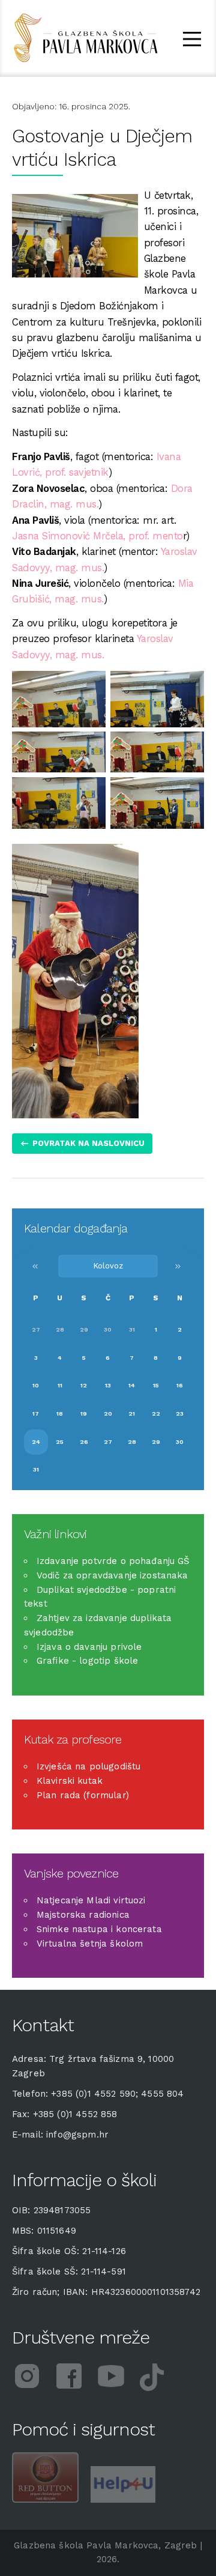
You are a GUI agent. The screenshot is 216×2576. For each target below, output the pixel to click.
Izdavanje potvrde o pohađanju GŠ (113, 1561)
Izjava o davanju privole (89, 1647)
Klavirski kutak (70, 1781)
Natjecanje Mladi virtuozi (91, 1900)
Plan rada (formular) (83, 1795)
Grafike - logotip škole (87, 1661)
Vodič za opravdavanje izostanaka (112, 1575)
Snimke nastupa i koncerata (99, 1929)
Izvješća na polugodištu (88, 1766)
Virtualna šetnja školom (90, 1944)
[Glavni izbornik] (192, 41)
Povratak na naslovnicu (88, 1143)
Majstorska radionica (83, 1915)
